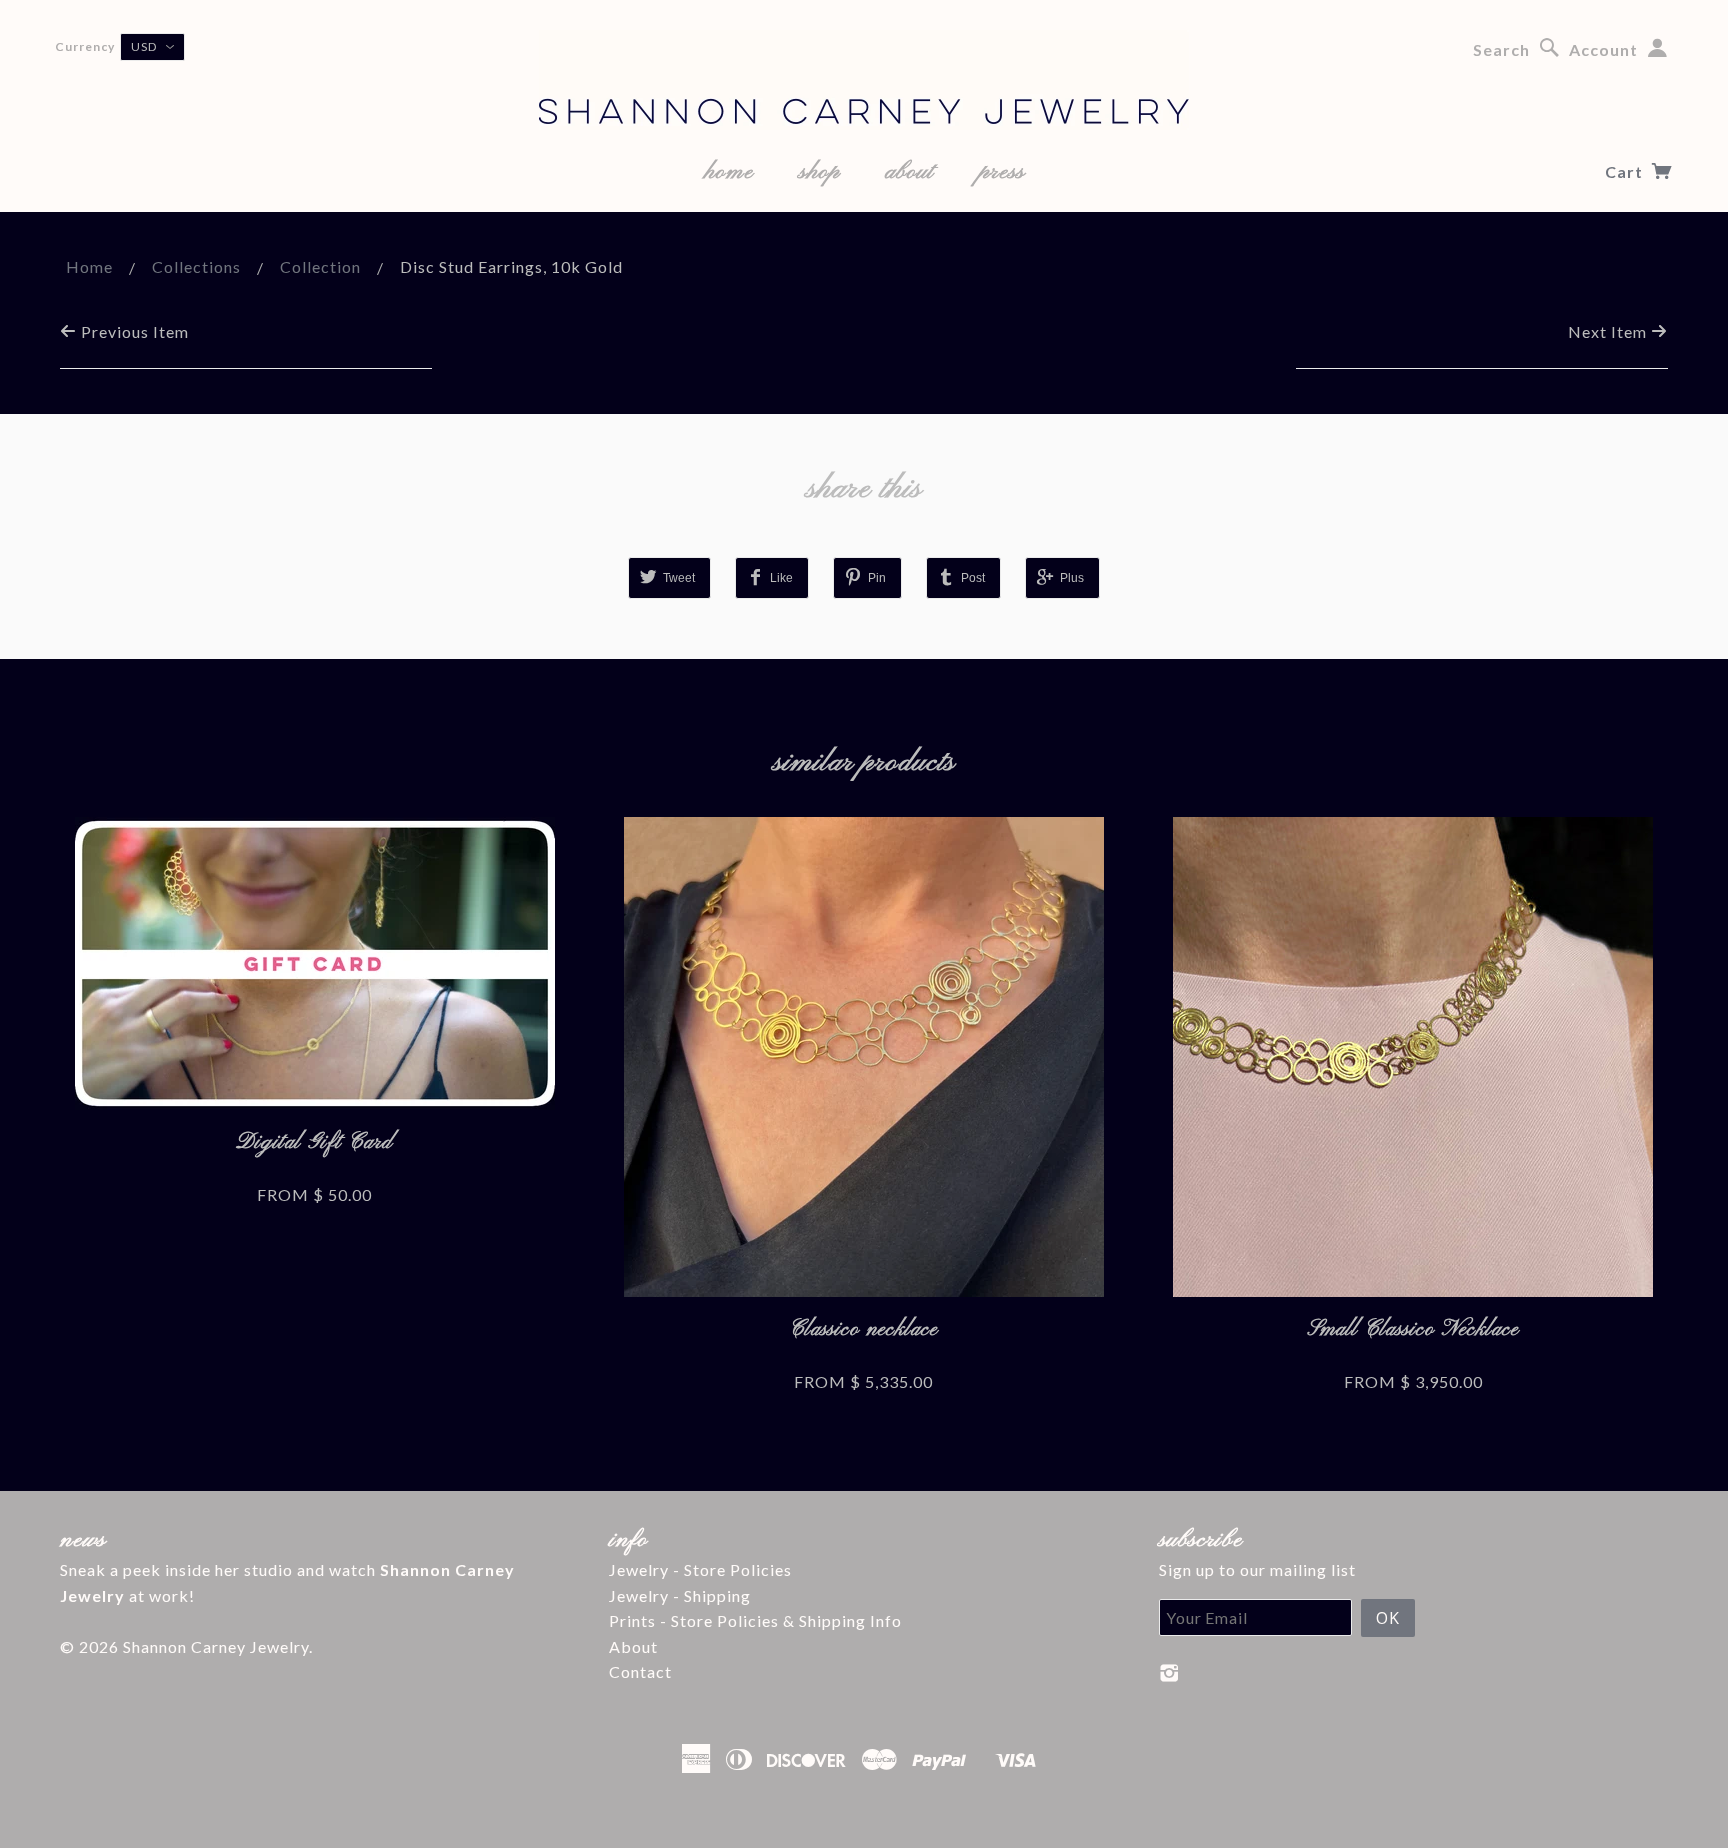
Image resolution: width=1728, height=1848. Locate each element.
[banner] (864, 80)
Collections (196, 266)
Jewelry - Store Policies (700, 1569)
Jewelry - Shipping (680, 1595)
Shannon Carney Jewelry (216, 1646)
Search (1501, 49)
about (909, 172)
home (729, 172)
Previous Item (133, 331)
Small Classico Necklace (1413, 1329)
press (1002, 172)
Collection (320, 266)
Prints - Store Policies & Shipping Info (755, 1620)
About (633, 1646)
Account (1603, 49)
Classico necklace (864, 1329)
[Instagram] (1169, 1673)
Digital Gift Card (314, 1142)
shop (819, 172)
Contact (640, 1671)
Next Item (1609, 331)
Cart (1626, 171)
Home (89, 266)
